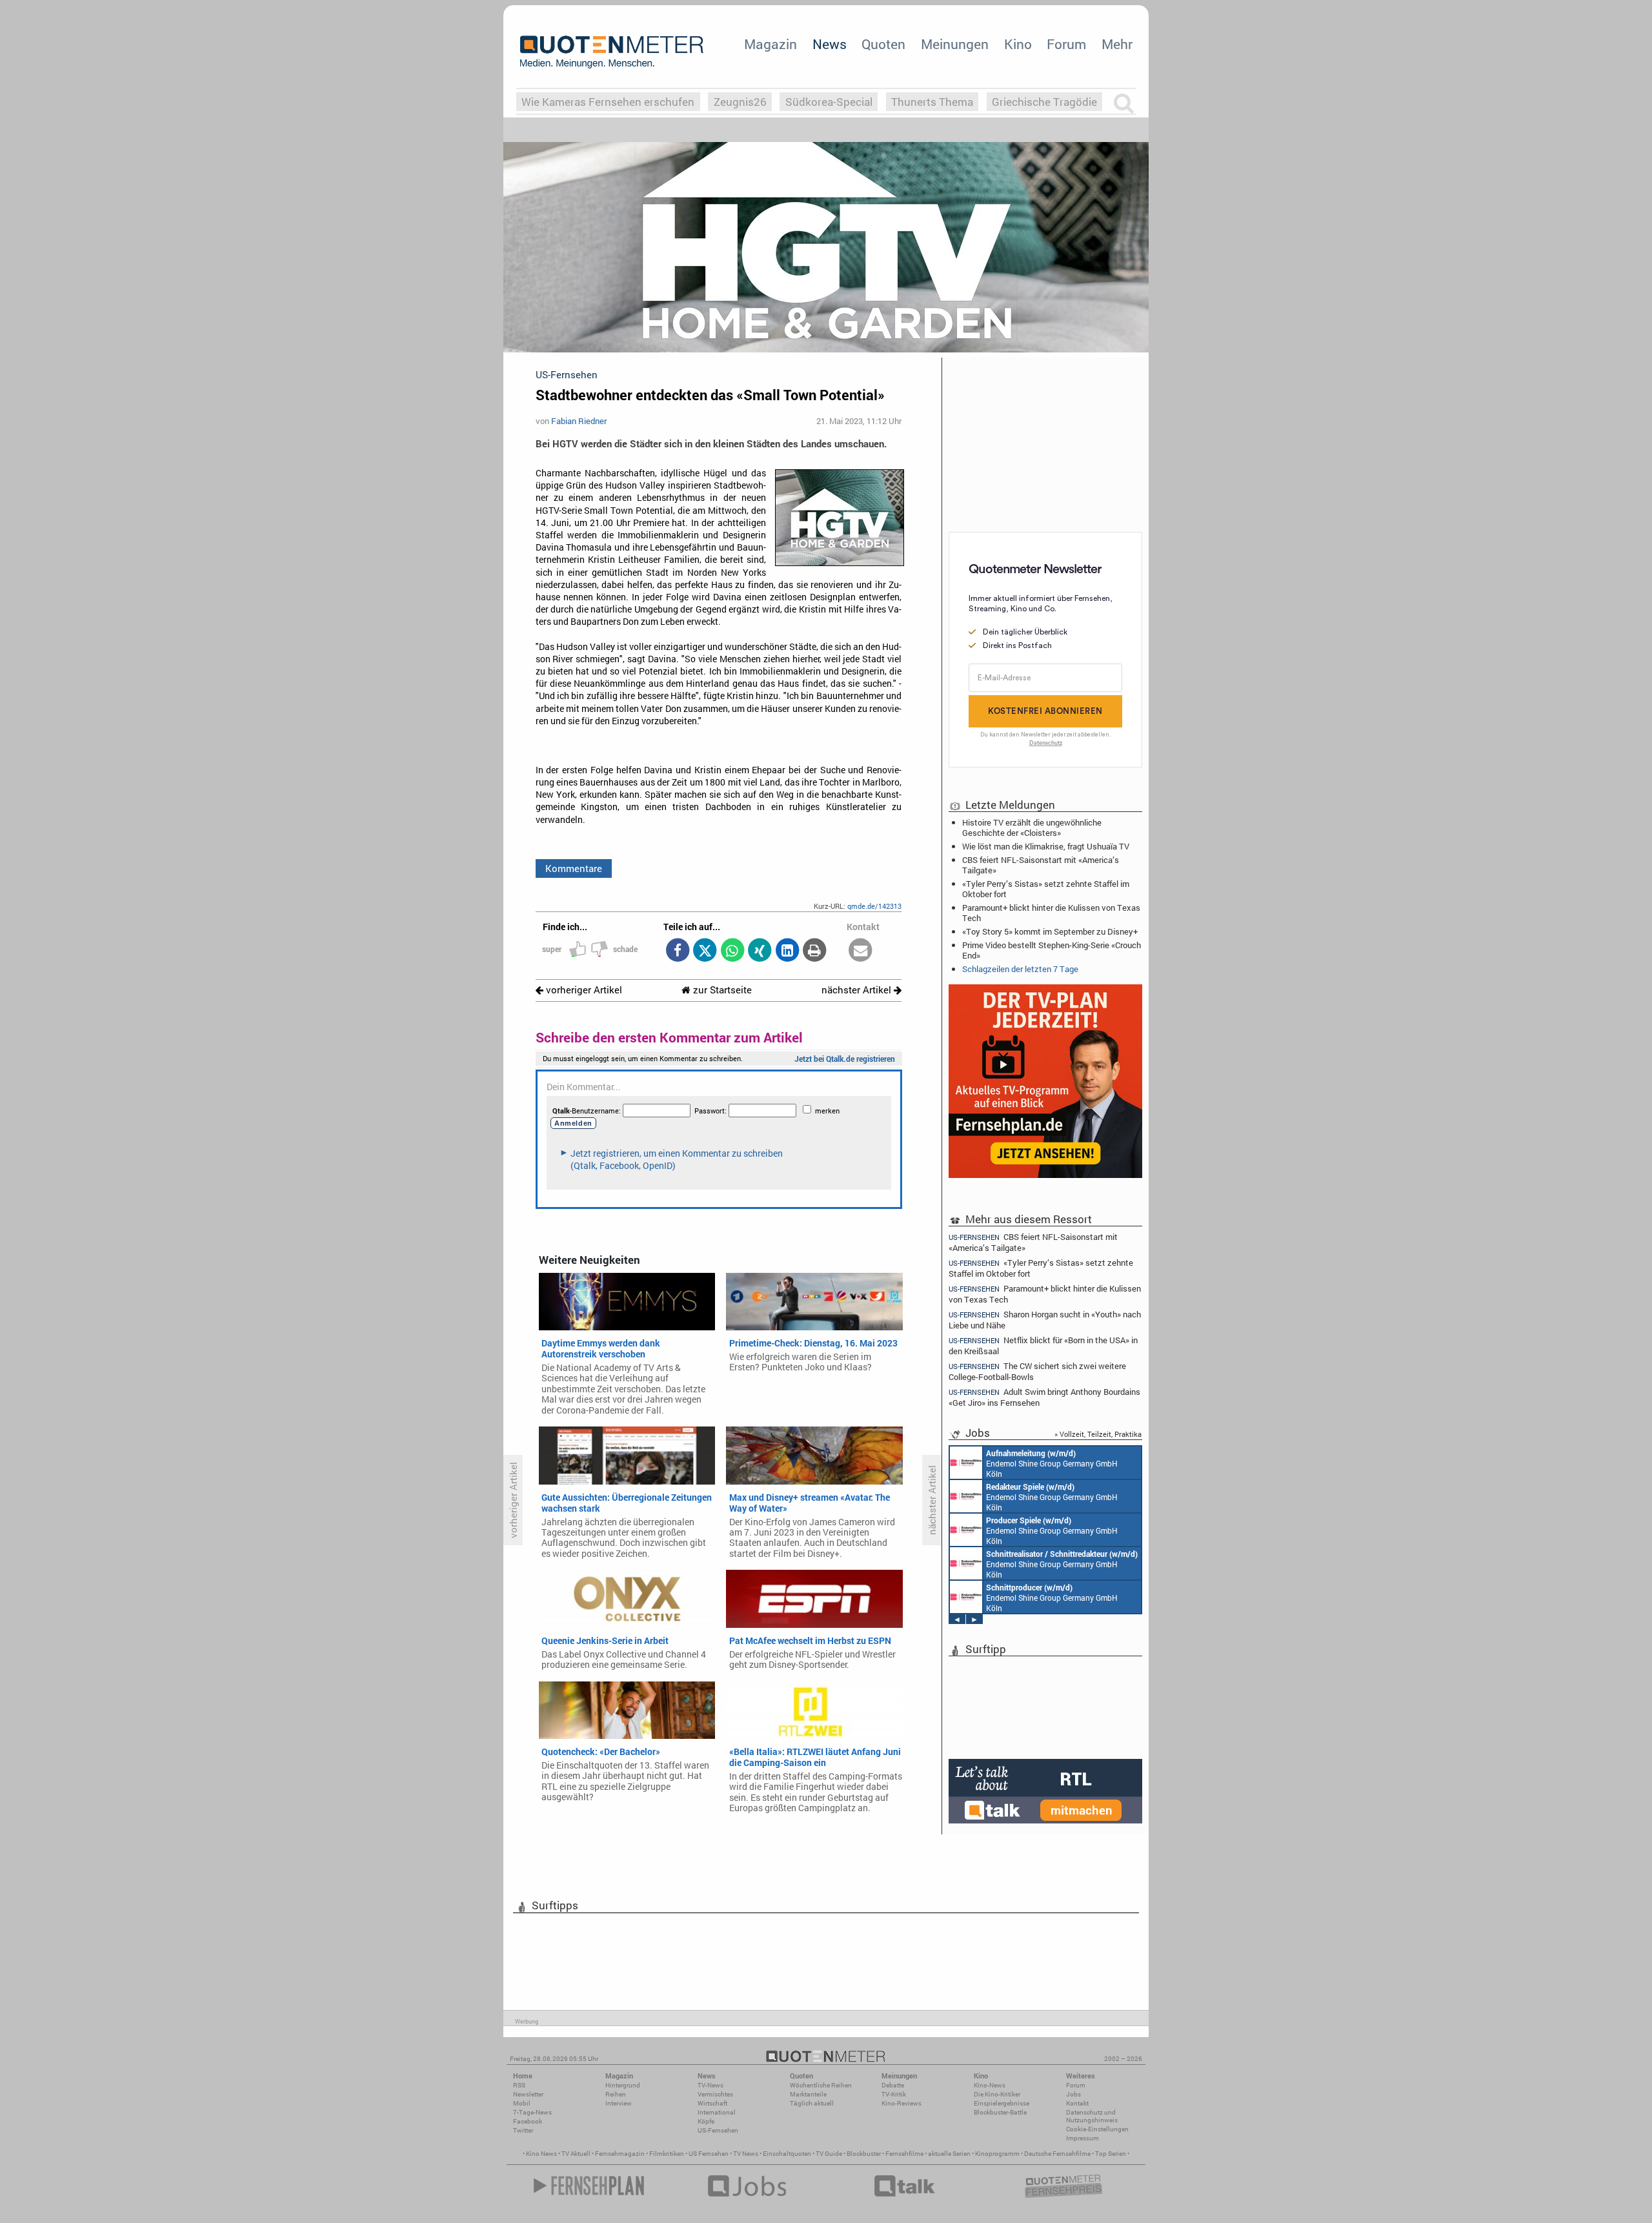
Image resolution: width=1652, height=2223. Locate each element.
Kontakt (1077, 2103)
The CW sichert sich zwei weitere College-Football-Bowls (1037, 1371)
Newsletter (528, 2094)
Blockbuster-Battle (1000, 2112)
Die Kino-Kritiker (997, 2094)
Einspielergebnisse (1002, 2103)
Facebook (528, 2121)
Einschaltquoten (787, 2154)
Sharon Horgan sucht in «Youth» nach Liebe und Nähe (1045, 1320)
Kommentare (574, 868)
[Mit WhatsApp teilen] (732, 951)
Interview (619, 2103)
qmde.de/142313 (874, 906)
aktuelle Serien (949, 2154)
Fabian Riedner (579, 421)
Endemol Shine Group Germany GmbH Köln (1052, 1463)
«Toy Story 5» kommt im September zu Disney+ (1050, 931)
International (717, 2112)
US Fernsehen (709, 2154)
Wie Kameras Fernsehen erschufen (608, 102)
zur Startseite (721, 990)
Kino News (541, 2154)
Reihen (616, 2094)
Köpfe (706, 2121)
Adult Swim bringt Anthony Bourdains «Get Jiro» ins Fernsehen (1044, 1397)
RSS (519, 2085)
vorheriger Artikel (583, 990)
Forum (1066, 44)
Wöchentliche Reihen (821, 2085)
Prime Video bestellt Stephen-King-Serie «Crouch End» (1052, 950)
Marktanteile (808, 2094)
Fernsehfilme (904, 2154)
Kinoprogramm (997, 2154)
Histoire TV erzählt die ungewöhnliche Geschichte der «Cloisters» (1032, 827)
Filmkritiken (667, 2154)
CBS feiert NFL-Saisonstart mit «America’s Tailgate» (1041, 865)
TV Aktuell (576, 2154)
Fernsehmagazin (620, 2154)
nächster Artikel (858, 990)
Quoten (883, 44)
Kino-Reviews (902, 2103)
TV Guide (829, 2154)
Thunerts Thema (932, 102)
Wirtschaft (712, 2103)
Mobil (522, 2103)
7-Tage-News (532, 2112)
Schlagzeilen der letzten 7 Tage (1020, 969)
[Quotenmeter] (612, 52)
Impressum (1083, 2138)
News (830, 44)
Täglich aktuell (812, 2103)
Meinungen (955, 44)
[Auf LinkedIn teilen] (787, 951)
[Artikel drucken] (815, 951)
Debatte (893, 2085)
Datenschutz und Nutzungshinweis (1092, 2116)
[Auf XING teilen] (760, 951)
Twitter (523, 2130)
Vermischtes (715, 2094)
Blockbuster (864, 2154)
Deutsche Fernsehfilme (1057, 2154)
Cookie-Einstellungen (1097, 2129)
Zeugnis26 (740, 102)
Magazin (771, 44)
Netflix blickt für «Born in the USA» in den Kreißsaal (1043, 1345)
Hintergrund (623, 2085)
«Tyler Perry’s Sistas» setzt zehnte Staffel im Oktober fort (1046, 889)
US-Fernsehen (718, 2130)
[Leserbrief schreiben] (861, 951)
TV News (746, 2154)
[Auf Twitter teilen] (705, 951)
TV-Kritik (894, 2094)
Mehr (1117, 44)
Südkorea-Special (829, 102)
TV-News (710, 2085)
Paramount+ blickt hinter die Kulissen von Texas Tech (1051, 913)
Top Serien (1111, 2154)
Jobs (1073, 2094)
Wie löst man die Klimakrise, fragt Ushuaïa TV (1046, 846)
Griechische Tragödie (1044, 102)
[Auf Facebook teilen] (677, 951)
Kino (1018, 44)
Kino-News (990, 2085)
